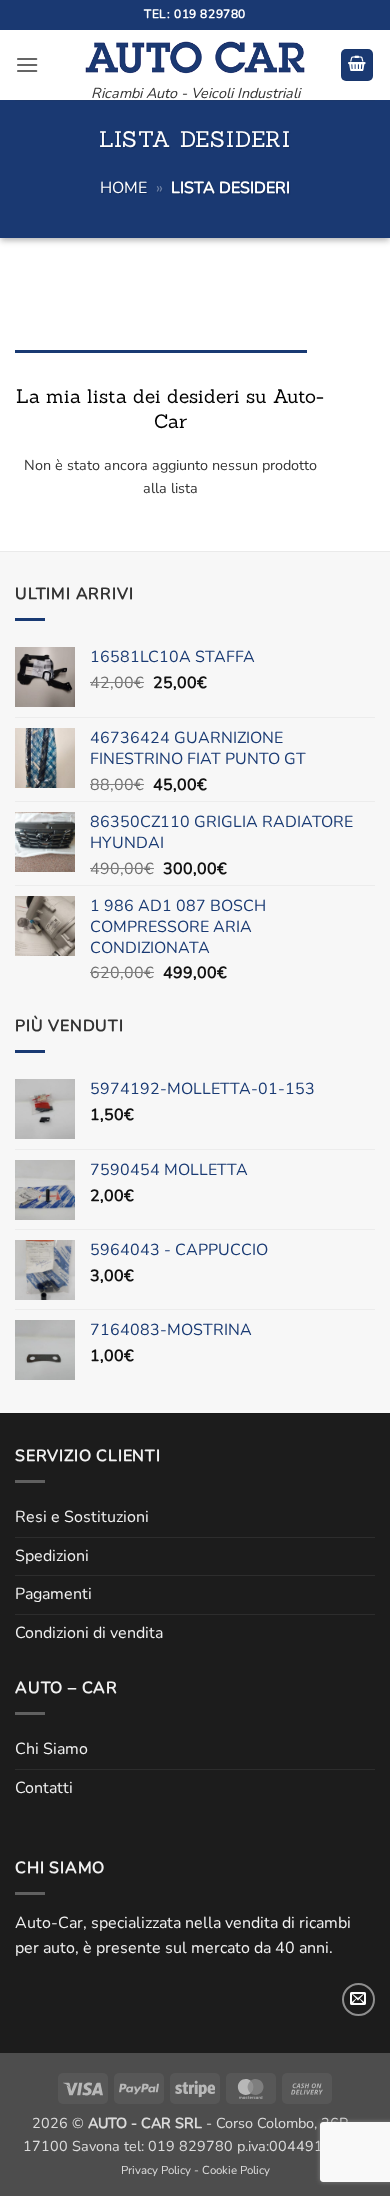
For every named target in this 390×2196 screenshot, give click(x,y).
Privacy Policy (156, 2170)
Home (123, 188)
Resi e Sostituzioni (82, 1517)
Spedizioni (52, 1556)
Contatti (44, 1788)
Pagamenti (53, 1594)
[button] (27, 64)
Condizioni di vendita (89, 1633)
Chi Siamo (51, 1749)
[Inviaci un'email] (358, 1999)
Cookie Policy (236, 2170)
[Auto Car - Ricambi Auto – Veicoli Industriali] (195, 52)
